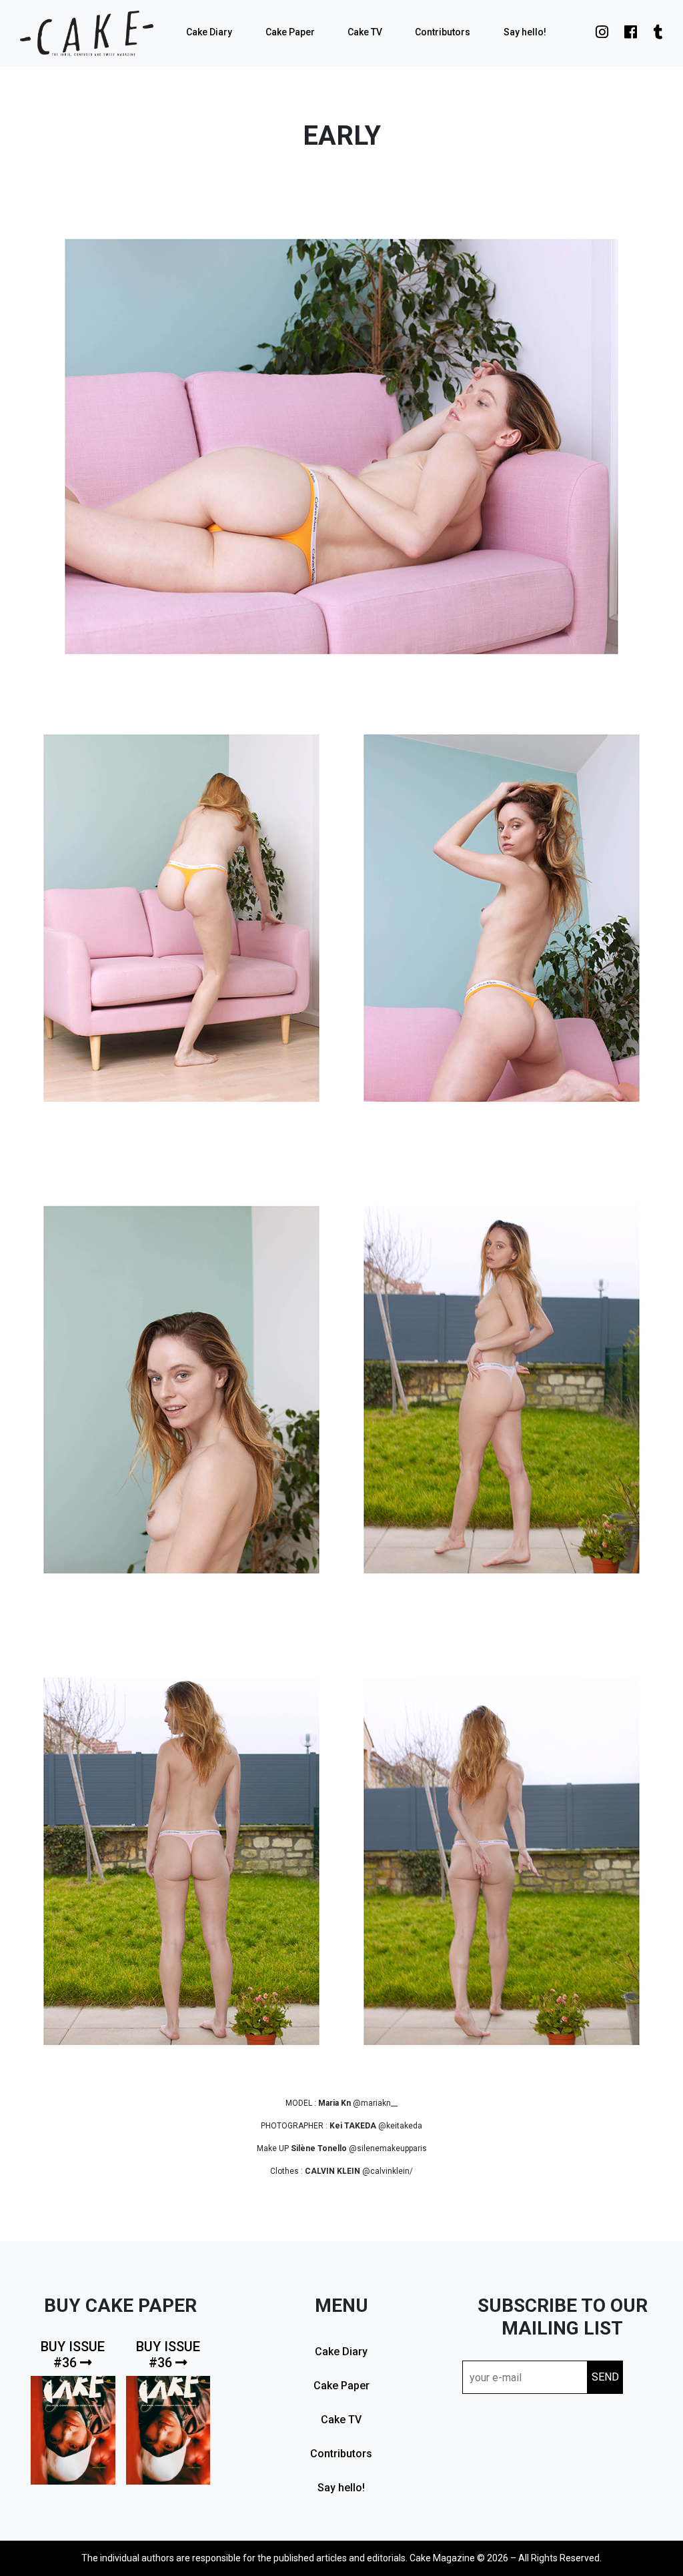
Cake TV (365, 32)
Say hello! (525, 32)
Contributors (443, 32)
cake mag (87, 33)
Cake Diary (209, 32)
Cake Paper (290, 32)
